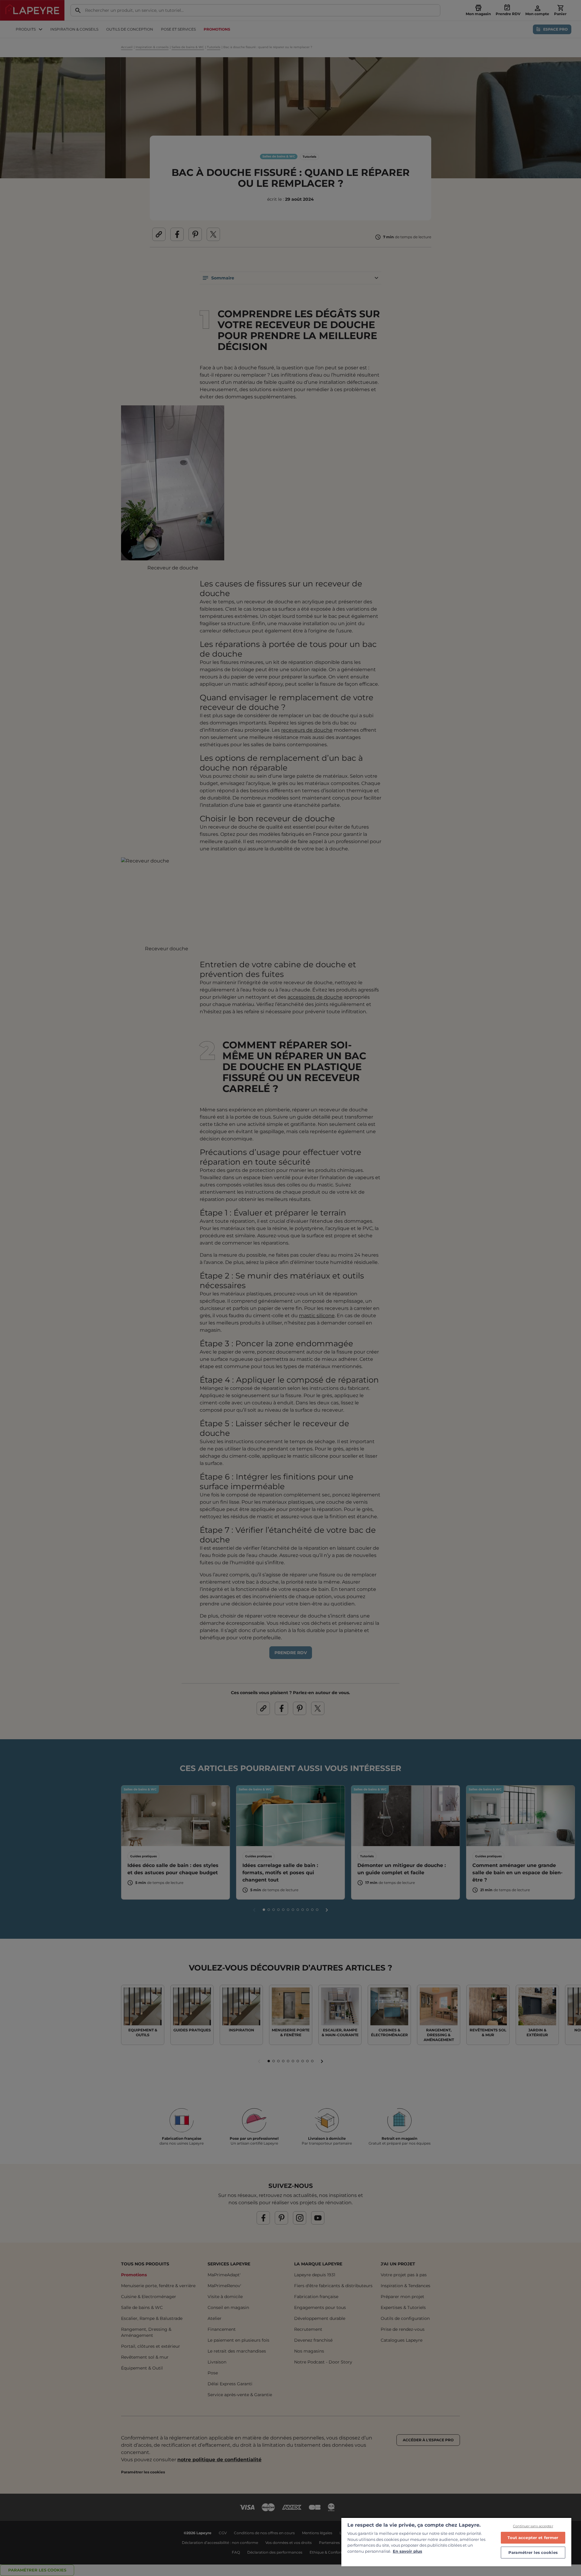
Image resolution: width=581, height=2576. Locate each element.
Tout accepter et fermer (533, 2538)
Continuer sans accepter (533, 2526)
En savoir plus (407, 2551)
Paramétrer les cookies (533, 2552)
